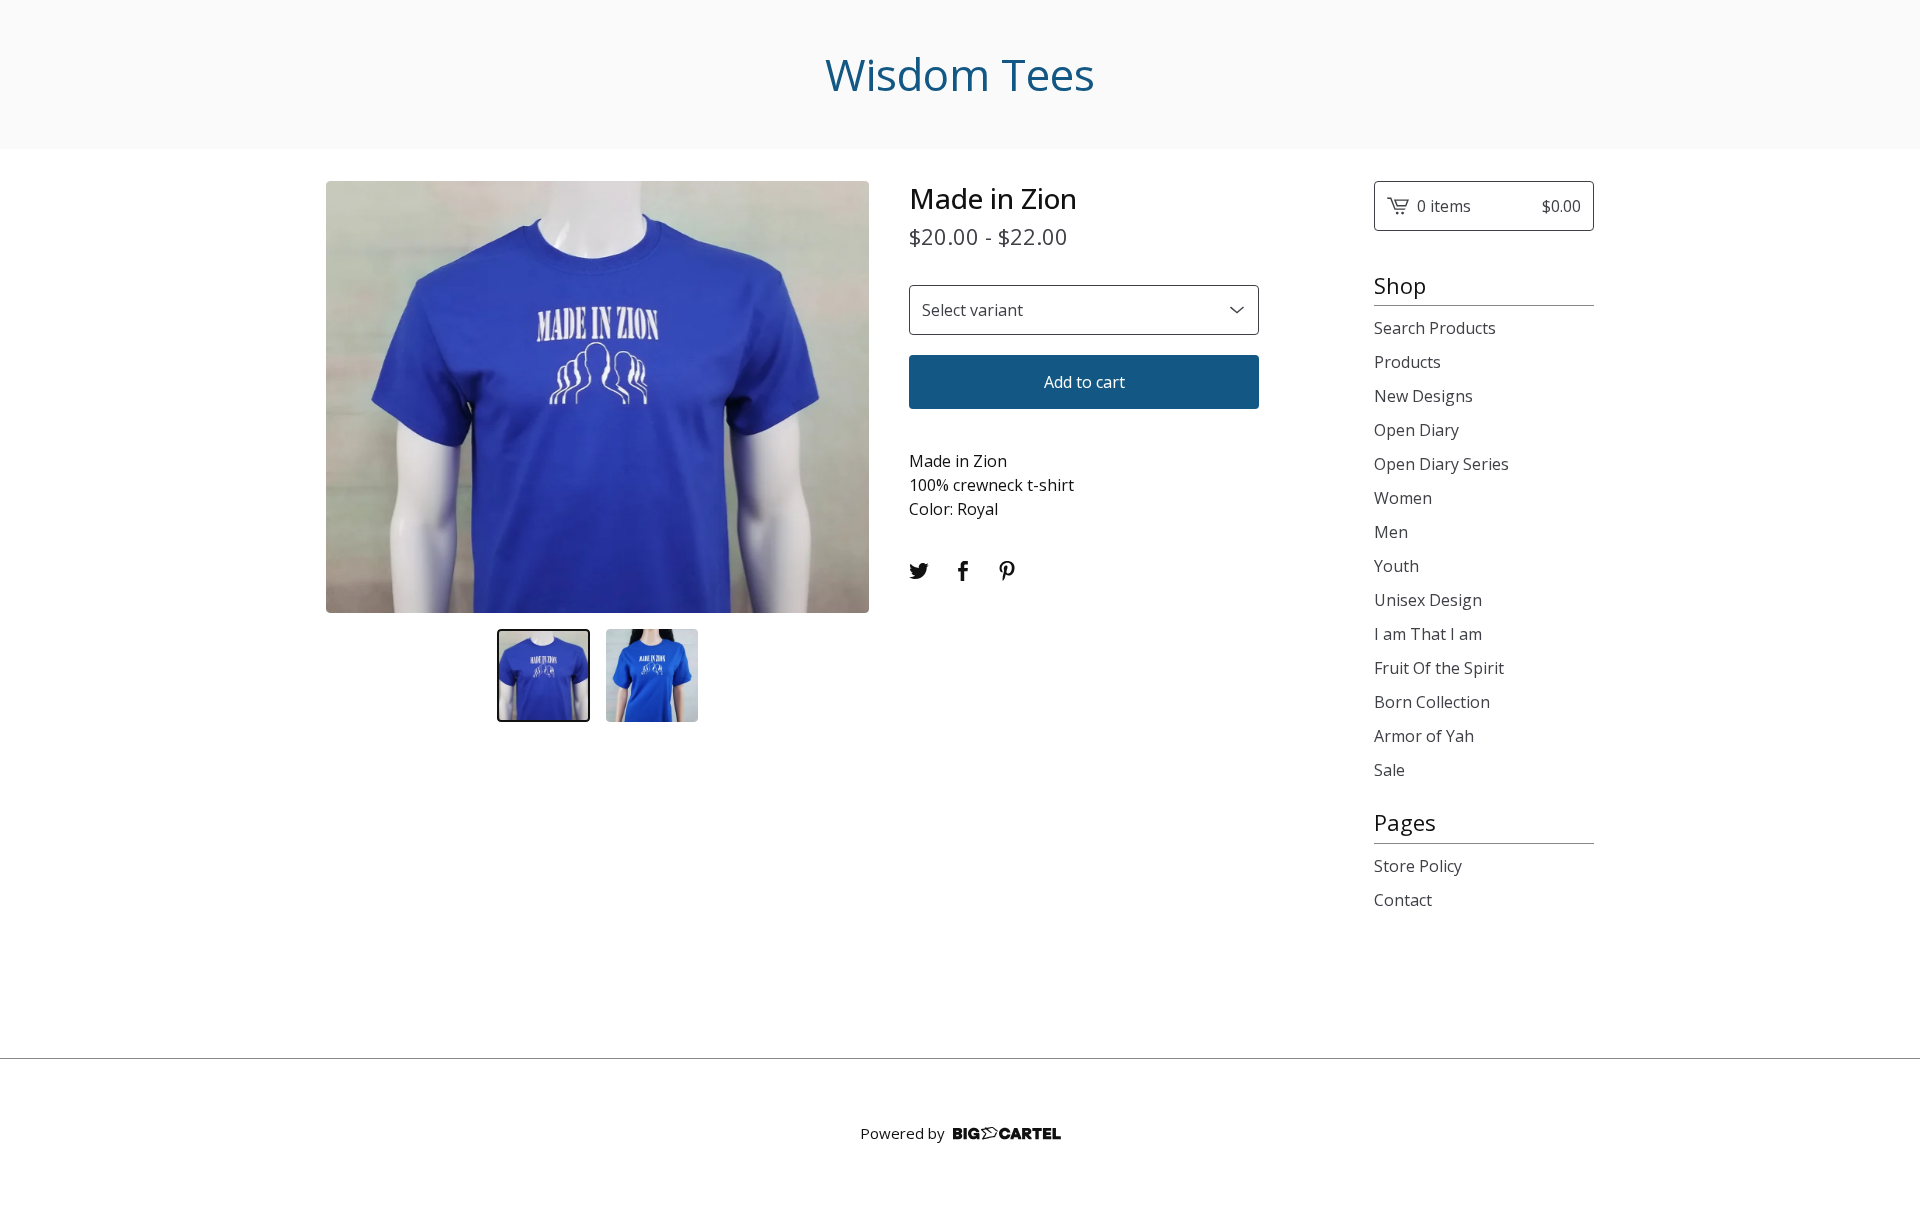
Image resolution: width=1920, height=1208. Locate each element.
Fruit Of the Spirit (1439, 668)
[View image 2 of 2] (652, 675)
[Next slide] (841, 397)
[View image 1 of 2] (543, 675)
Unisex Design (1428, 600)
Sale (1389, 770)
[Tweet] (919, 571)
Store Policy (1418, 866)
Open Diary (1416, 430)
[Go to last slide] (354, 397)
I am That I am (1428, 634)
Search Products (1435, 328)
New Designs (1423, 396)
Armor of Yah (1424, 736)
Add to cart (1084, 382)
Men (1391, 532)
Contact (1403, 900)
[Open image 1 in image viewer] (597, 397)
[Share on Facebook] (963, 571)
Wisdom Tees (960, 74)
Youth (1396, 566)
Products (1407, 362)
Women (1403, 498)
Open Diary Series (1441, 464)
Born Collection (1432, 702)
